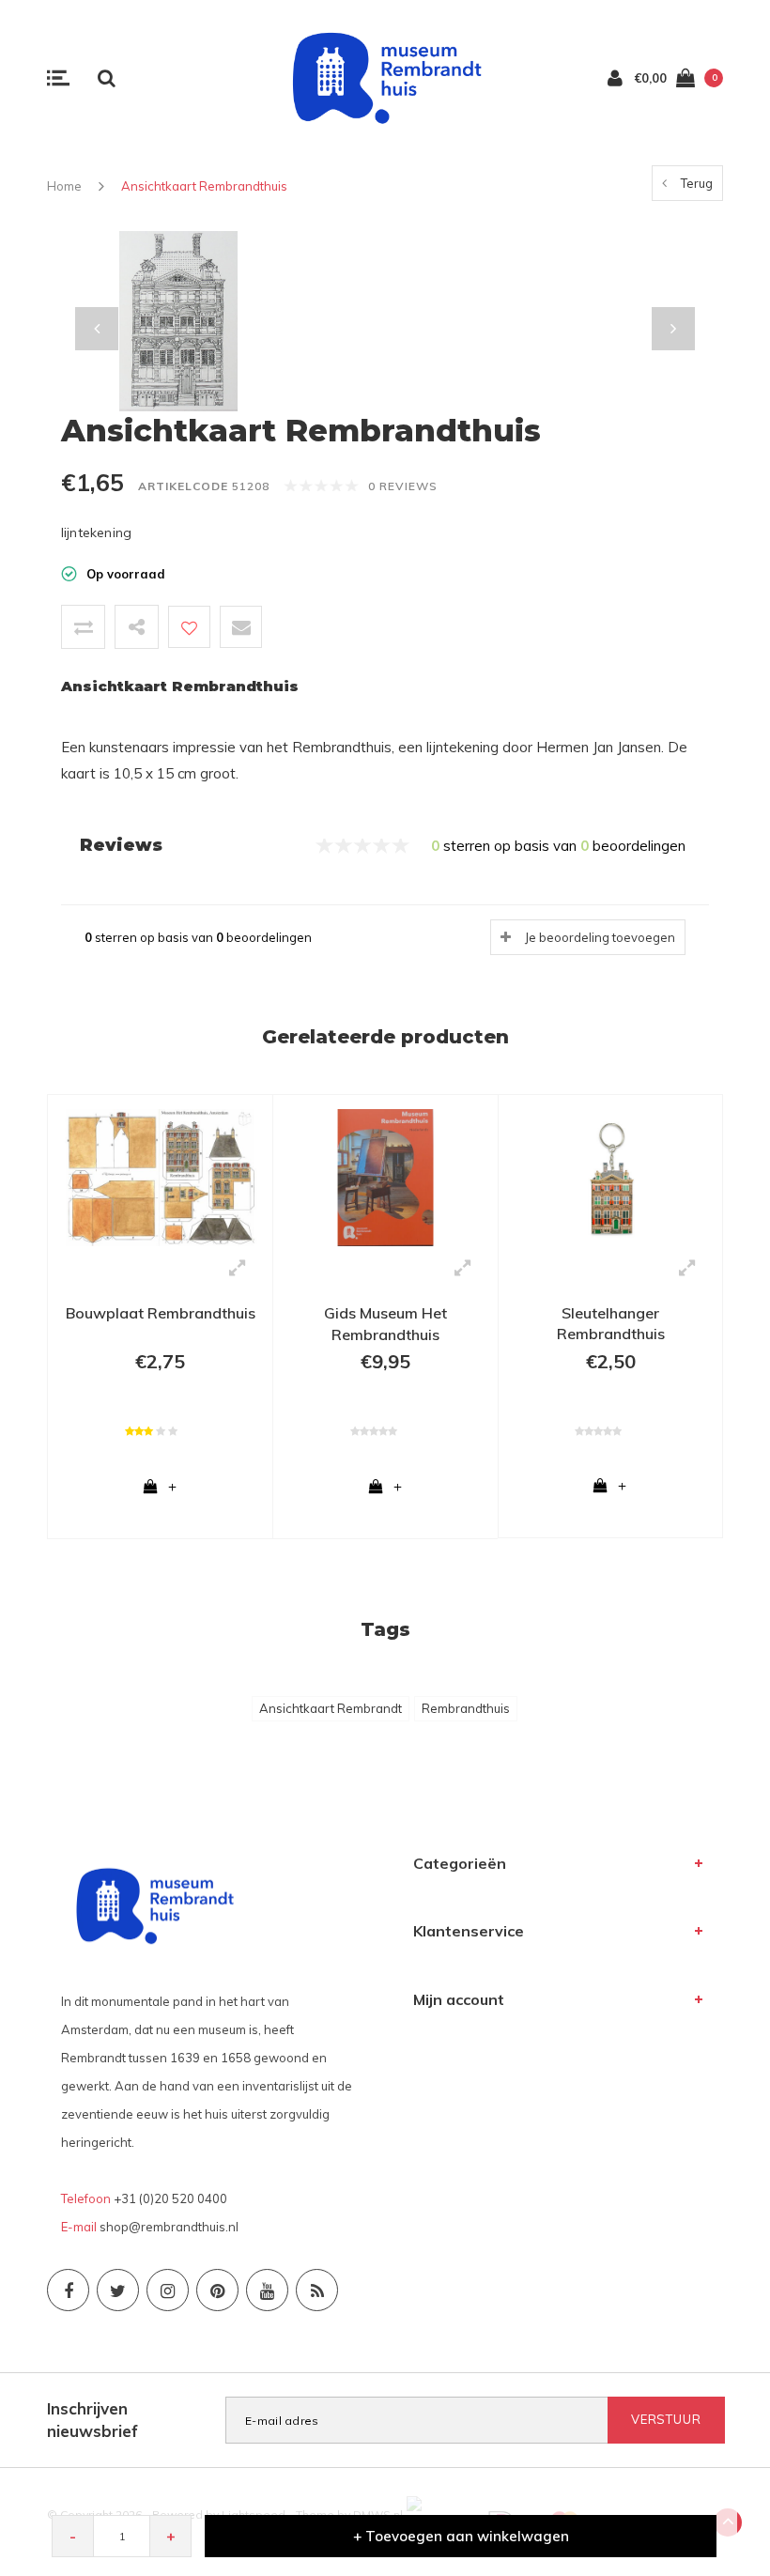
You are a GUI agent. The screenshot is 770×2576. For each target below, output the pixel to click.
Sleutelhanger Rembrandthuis (611, 1324)
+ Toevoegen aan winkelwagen (461, 2536)
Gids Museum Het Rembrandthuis (385, 1324)
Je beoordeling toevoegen (600, 937)
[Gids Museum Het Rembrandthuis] (385, 1176)
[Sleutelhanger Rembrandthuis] (610, 1176)
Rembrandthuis (466, 1708)
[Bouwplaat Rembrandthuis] (160, 1176)
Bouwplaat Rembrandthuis (161, 1313)
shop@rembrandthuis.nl (169, 2227)
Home (64, 186)
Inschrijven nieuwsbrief (92, 2420)
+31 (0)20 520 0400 (170, 2198)
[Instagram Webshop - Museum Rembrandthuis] (168, 2290)
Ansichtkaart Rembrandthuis (204, 186)
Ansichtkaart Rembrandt (331, 1708)
